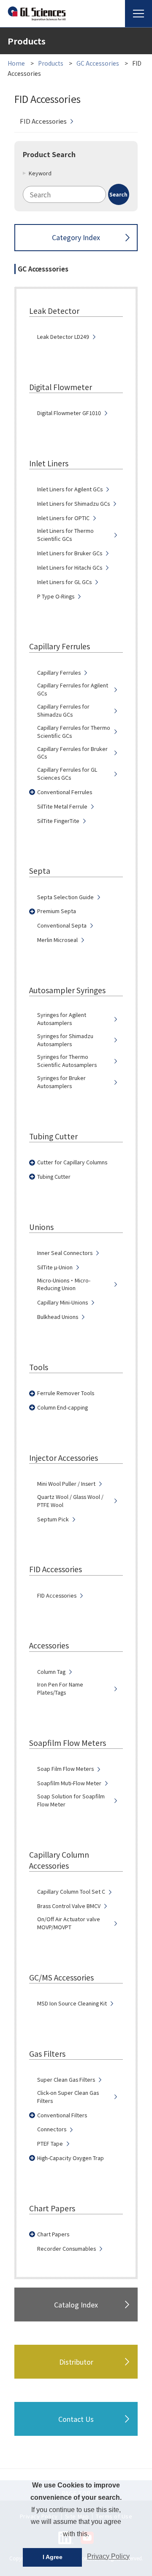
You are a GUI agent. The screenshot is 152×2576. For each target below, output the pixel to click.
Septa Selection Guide (65, 897)
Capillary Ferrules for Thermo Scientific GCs (74, 732)
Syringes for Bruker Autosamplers (61, 1082)
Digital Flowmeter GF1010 (69, 413)
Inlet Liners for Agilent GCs (70, 489)
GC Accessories (98, 63)
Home (16, 63)
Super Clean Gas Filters (66, 2080)
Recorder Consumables (66, 2249)
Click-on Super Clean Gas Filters (68, 2097)
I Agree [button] (53, 2557)
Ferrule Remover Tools (66, 1393)
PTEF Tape (50, 2144)
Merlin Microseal (57, 940)
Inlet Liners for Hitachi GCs (70, 568)
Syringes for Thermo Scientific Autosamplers (67, 1061)
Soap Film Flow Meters (65, 1769)
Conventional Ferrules (65, 792)
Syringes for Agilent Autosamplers (62, 1019)
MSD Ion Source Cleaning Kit (72, 2003)
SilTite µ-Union (55, 1267)
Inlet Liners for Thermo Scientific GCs (65, 535)
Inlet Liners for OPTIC (63, 518)
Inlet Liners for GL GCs (64, 582)
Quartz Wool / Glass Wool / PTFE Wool (70, 1501)
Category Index (76, 237)
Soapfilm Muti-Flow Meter (69, 1783)
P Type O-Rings (56, 596)
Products (51, 63)
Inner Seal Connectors (65, 1253)
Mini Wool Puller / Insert (66, 1484)
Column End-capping (62, 1407)
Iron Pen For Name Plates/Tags (60, 1688)
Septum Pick (53, 1519)
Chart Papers (53, 2234)
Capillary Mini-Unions (62, 1302)
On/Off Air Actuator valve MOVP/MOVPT (69, 1923)
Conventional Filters (62, 2115)
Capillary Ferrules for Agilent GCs (73, 689)
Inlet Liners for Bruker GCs (70, 553)
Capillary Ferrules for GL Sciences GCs (67, 774)
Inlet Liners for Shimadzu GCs (73, 504)
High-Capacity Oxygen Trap (71, 2158)
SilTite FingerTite (58, 821)
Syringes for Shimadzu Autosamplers (65, 1040)
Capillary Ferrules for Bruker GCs (72, 753)
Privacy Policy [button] (108, 2556)
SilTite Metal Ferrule (62, 806)
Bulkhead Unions (58, 1317)
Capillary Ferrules (59, 673)
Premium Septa (57, 911)
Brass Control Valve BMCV (69, 1906)
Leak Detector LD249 (63, 337)
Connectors (52, 2129)
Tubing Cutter (54, 1177)
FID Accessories (43, 121)
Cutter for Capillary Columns (72, 1162)
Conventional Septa (62, 925)
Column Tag (51, 1672)
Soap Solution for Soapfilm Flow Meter (71, 1800)
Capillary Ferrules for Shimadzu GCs (63, 710)
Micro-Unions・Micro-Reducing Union (64, 1284)
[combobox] (76, 194)
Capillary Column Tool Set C (71, 1892)
